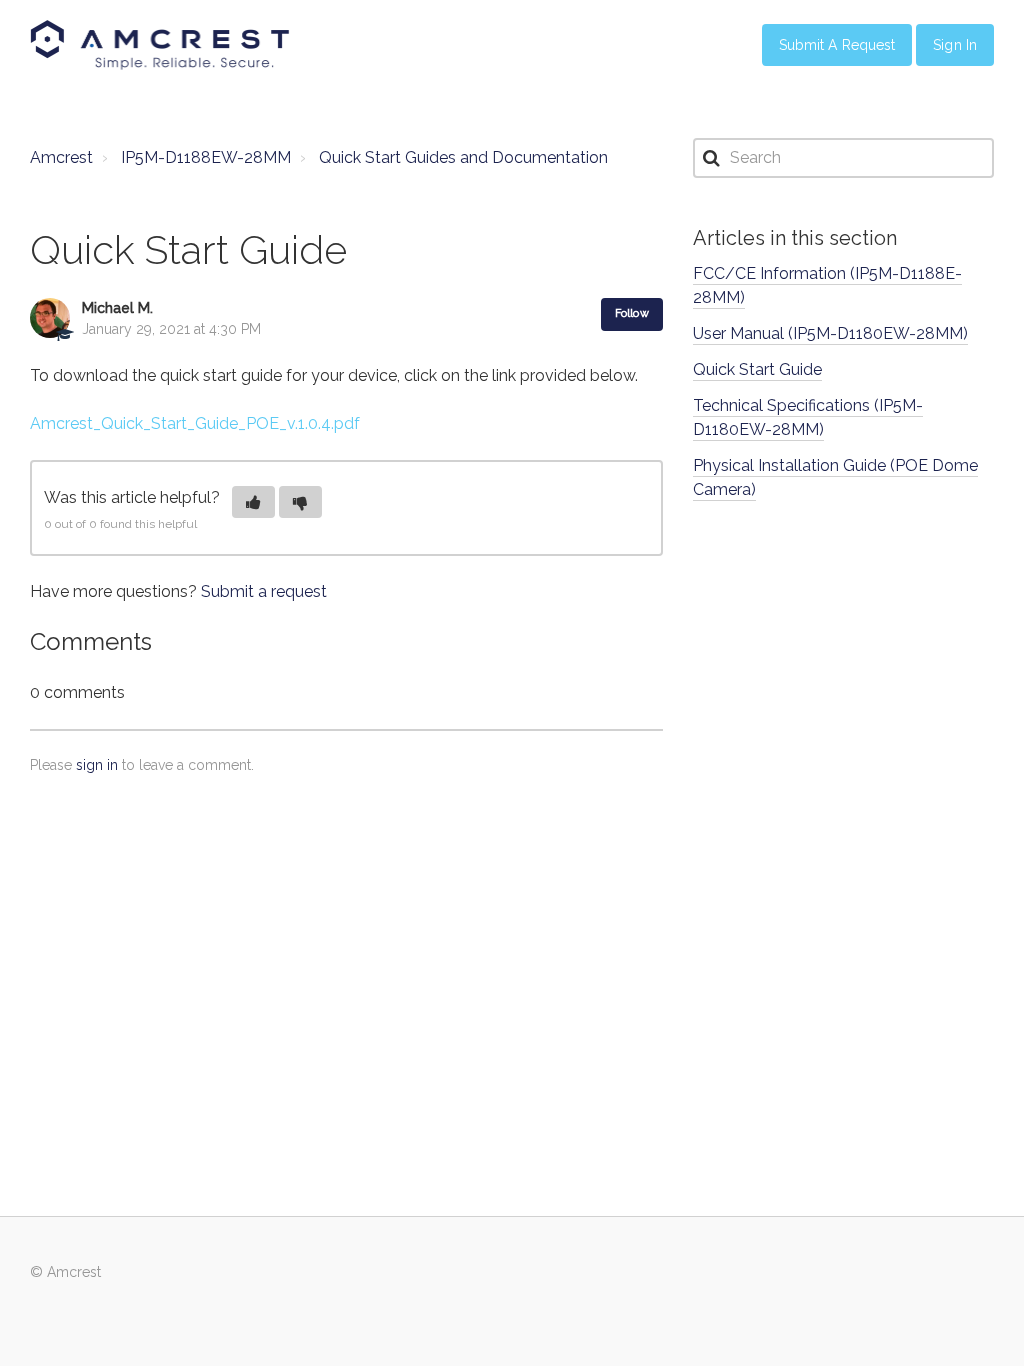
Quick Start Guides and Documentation (463, 157)
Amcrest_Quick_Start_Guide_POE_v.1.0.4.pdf (195, 423)
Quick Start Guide (757, 369)
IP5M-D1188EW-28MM (206, 157)
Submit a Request (837, 45)
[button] (253, 502)
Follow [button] (632, 313)
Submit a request (264, 591)
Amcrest (61, 157)
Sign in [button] (955, 45)
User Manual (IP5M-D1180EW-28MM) (830, 333)
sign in (97, 765)
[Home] (160, 45)
